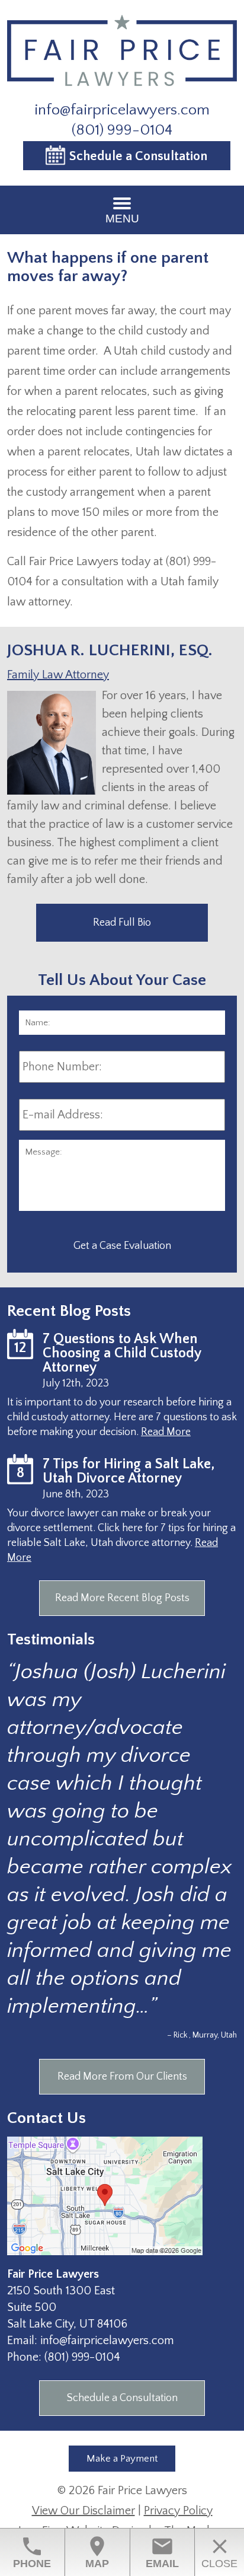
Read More (166, 1432)
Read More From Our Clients (122, 2077)
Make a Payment (122, 2459)
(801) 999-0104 (122, 130)
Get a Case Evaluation (122, 1246)
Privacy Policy (178, 2511)
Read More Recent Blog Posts (122, 1598)
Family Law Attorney (58, 675)
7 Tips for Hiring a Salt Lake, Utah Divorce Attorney (129, 1471)
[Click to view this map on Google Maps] (105, 2252)
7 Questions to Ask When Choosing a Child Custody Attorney (122, 1353)
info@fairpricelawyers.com (122, 110)
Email (162, 2552)
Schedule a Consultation (138, 156)
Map (97, 2552)
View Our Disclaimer (84, 2511)
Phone (32, 2552)
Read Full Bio (122, 923)
